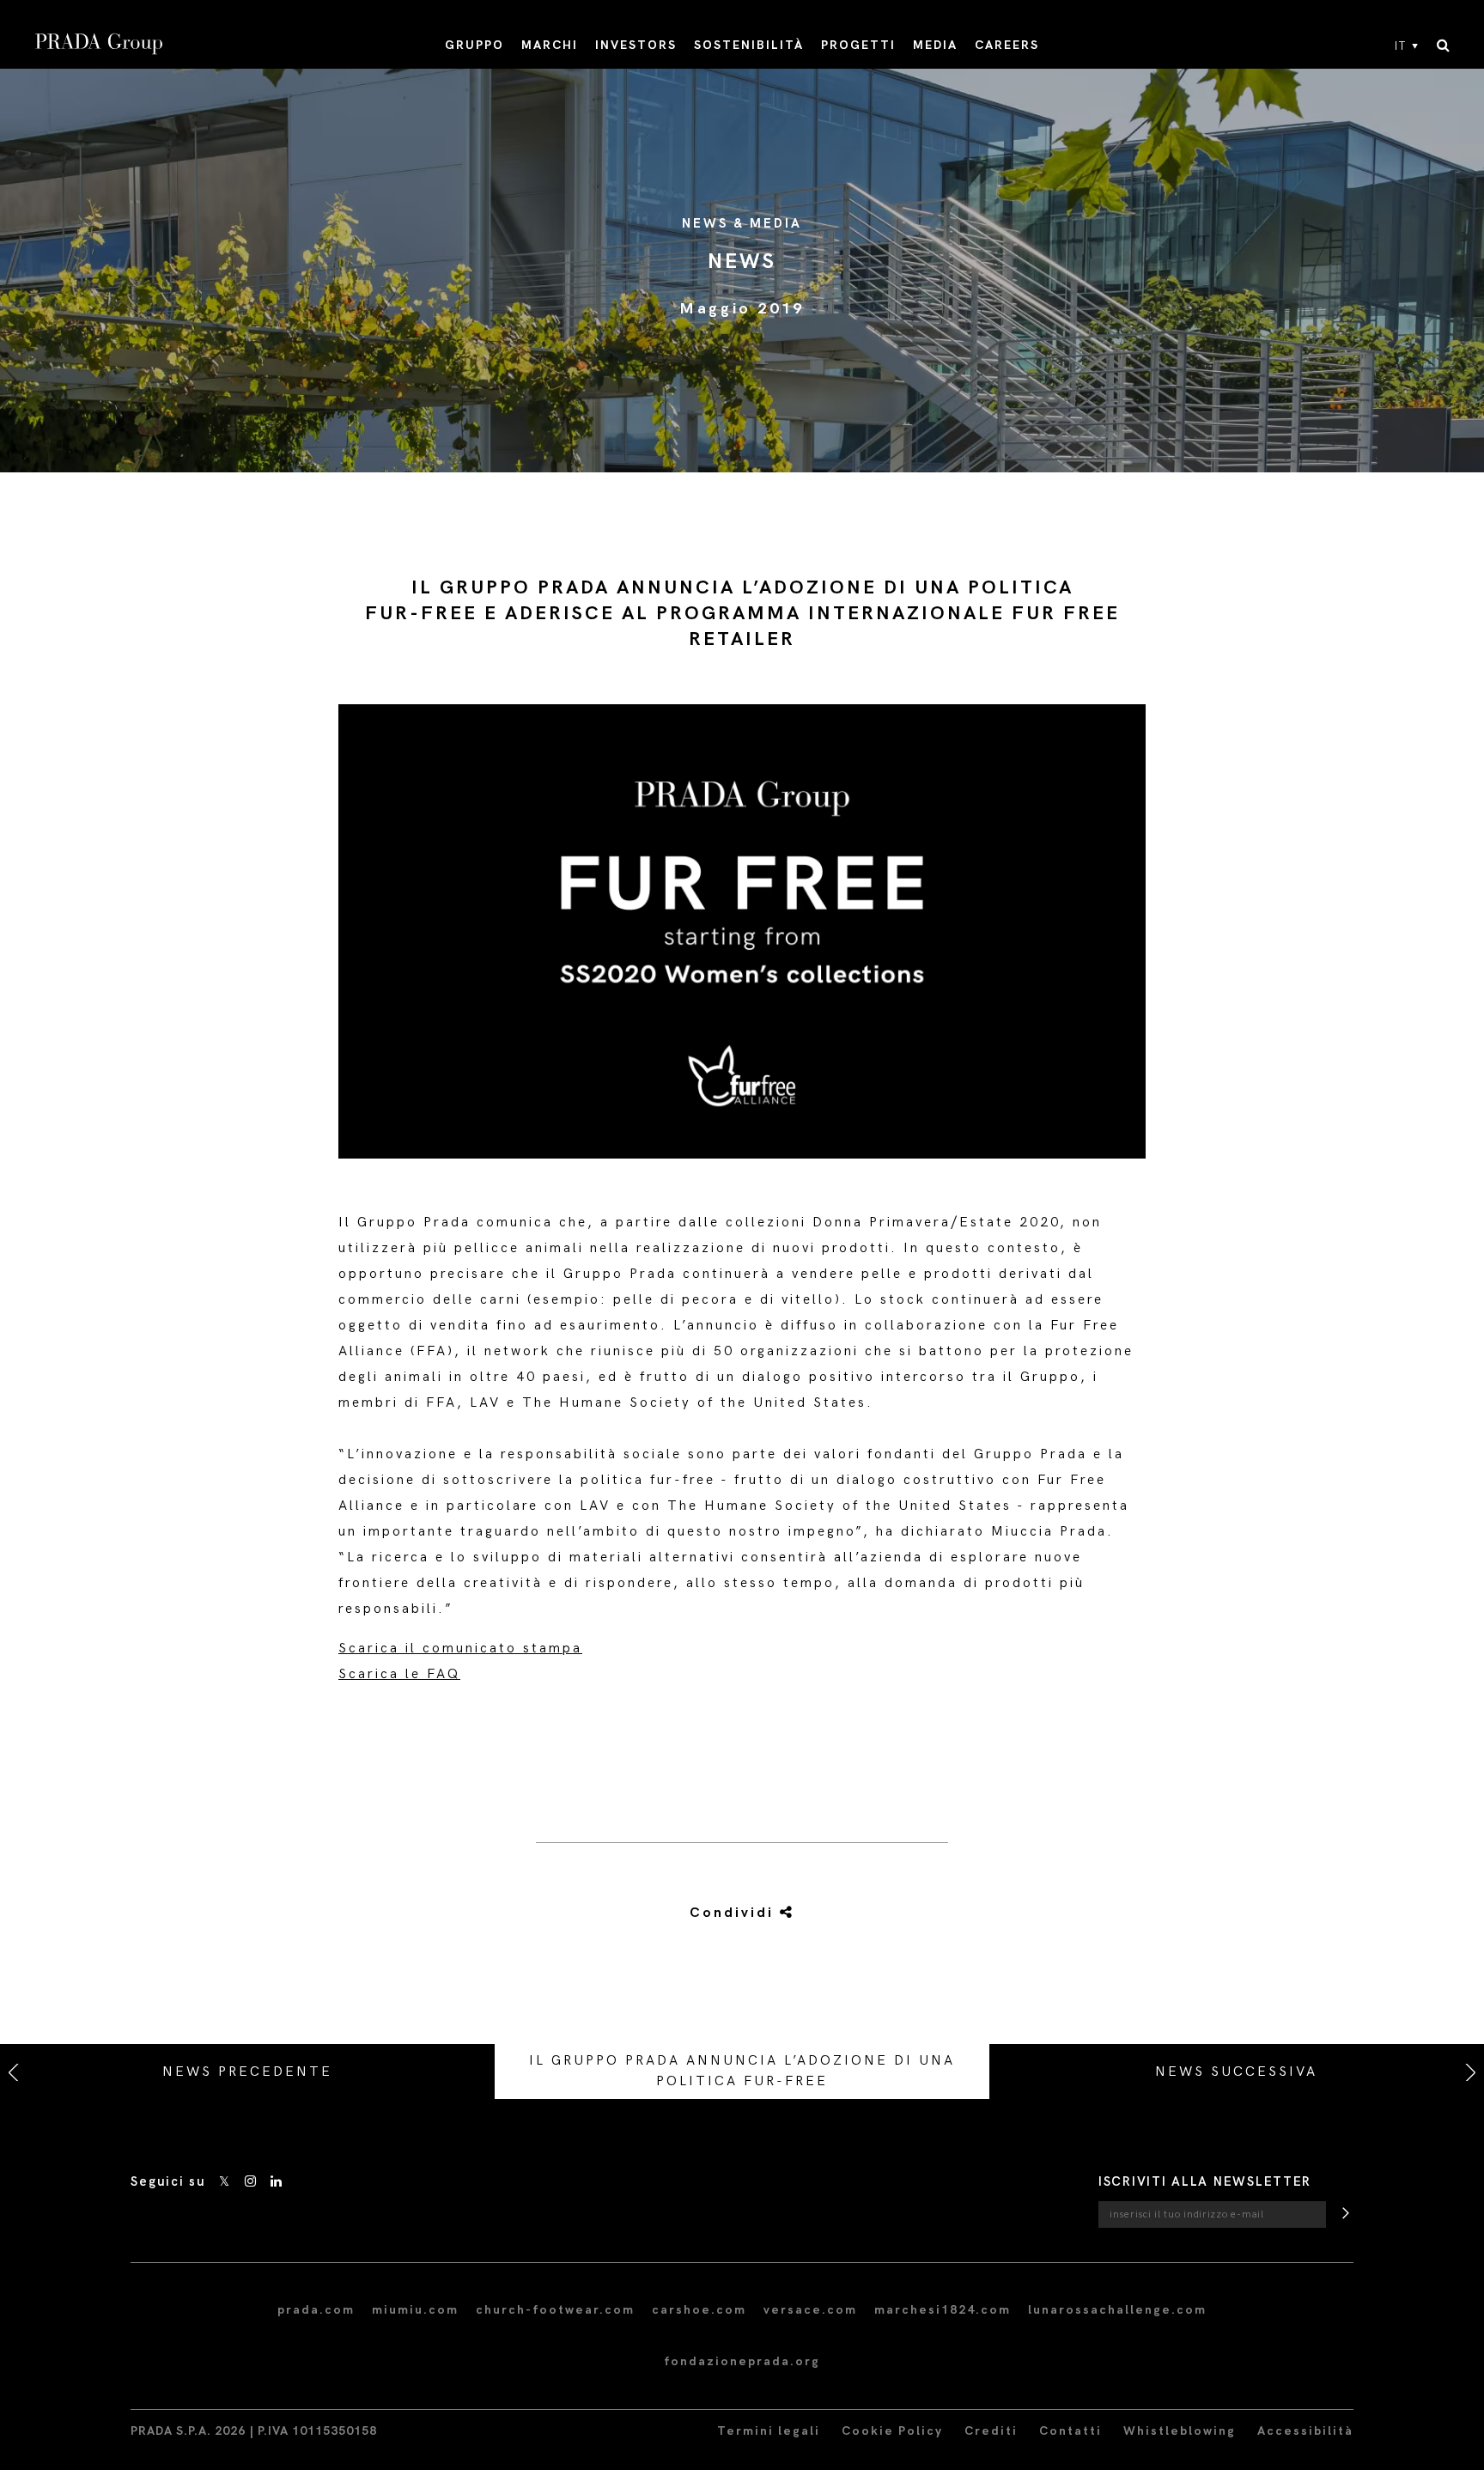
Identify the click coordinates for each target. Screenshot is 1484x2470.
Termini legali (769, 2431)
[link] (741, 1913)
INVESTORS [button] (636, 45)
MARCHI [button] (550, 45)
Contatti (1070, 2431)
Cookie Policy (892, 2431)
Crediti (991, 2431)
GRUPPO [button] (474, 45)
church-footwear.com (555, 2310)
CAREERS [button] (1007, 45)
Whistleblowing (1180, 2431)
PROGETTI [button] (858, 45)
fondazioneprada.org (742, 2361)
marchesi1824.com (943, 2310)
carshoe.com (699, 2310)
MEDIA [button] (935, 45)
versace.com (810, 2310)
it (1401, 46)
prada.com (316, 2310)
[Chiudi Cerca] (1443, 46)
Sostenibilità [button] (749, 45)
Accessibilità (1305, 2431)
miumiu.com (415, 2310)
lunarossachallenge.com (1117, 2310)
